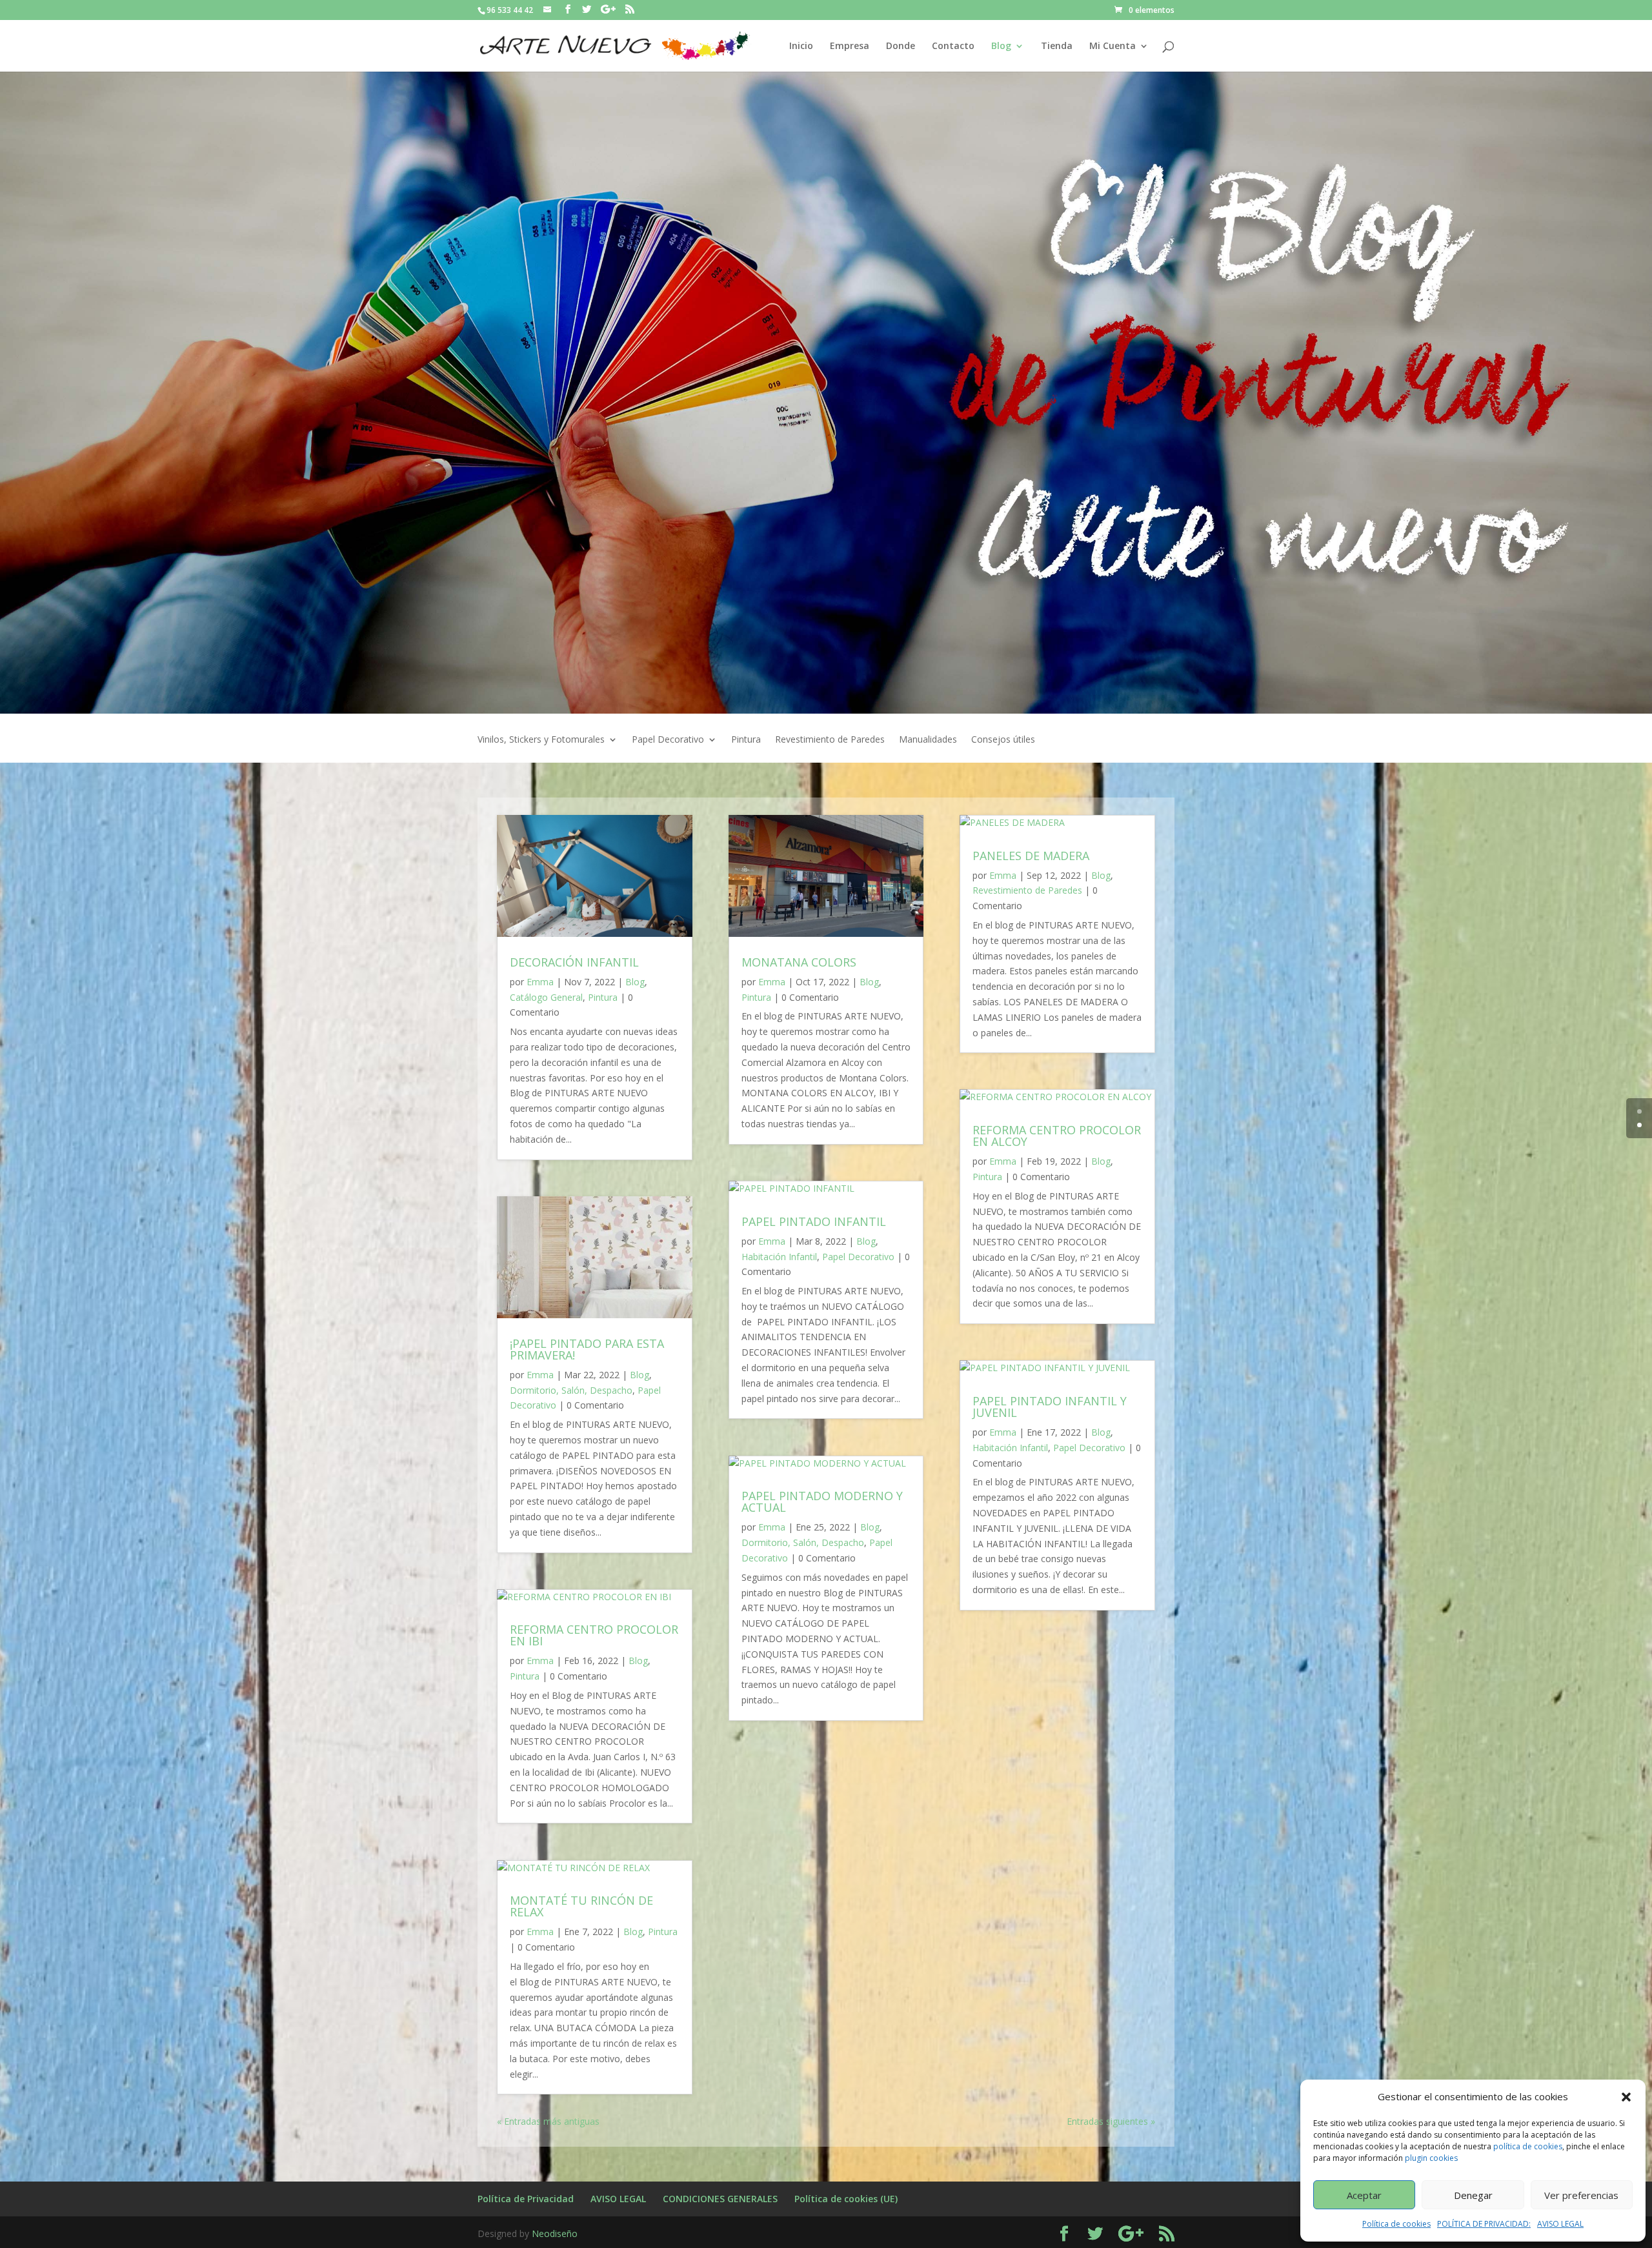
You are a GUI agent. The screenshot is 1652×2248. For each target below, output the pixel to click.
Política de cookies (1396, 2224)
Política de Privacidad (526, 2199)
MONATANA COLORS (799, 962)
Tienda (1057, 46)
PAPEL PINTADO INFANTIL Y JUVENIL (1050, 1407)
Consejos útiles (1003, 740)
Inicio (801, 46)
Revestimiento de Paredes (830, 740)
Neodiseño (555, 2233)
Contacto (953, 46)
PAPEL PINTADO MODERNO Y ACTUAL (822, 1501)
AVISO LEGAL (1560, 2224)
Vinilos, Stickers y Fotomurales (541, 740)
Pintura (746, 740)
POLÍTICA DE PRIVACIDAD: (1484, 2224)
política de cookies (1528, 2146)
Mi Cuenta (1113, 46)
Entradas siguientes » (1111, 2121)
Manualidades (928, 740)
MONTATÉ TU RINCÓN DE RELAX (581, 1906)
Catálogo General (546, 997)
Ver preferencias (1581, 2195)
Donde (901, 46)
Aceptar (1364, 2195)
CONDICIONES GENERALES (720, 2199)
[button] (1626, 2097)
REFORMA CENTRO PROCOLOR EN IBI (594, 1635)
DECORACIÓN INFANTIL (574, 962)
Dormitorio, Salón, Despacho (571, 1390)
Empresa (850, 46)
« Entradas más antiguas (548, 2121)
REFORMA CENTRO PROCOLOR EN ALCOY (1057, 1136)
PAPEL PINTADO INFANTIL (814, 1221)
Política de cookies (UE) (846, 2199)
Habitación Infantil (779, 1257)
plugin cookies (1431, 2158)
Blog (1001, 46)
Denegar (1473, 2195)
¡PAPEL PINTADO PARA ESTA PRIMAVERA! (587, 1349)
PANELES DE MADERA (1031, 856)
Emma (540, 982)
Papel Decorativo (668, 740)
